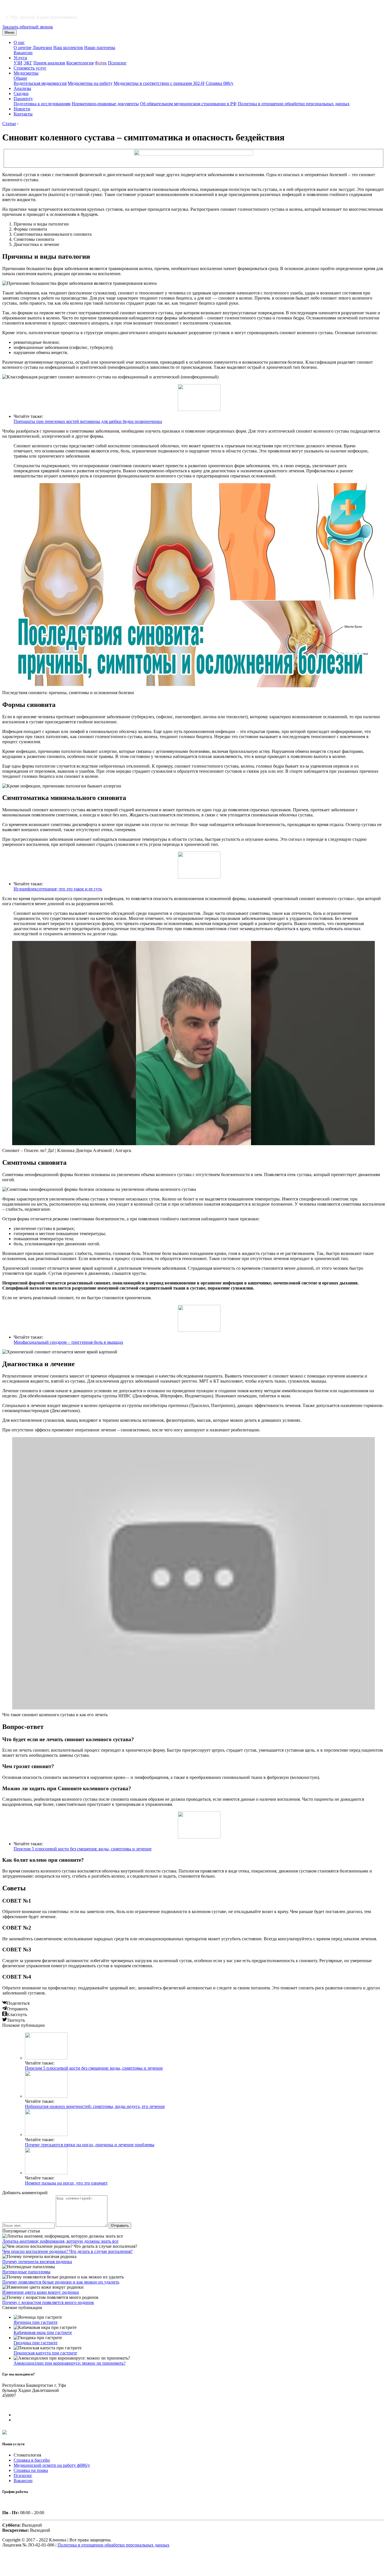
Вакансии (23, 53)
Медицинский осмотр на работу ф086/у (52, 2465)
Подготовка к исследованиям (42, 104)
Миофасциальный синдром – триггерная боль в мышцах (68, 1342)
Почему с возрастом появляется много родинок (48, 2302)
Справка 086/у (220, 83)
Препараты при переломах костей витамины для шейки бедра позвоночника (88, 421)
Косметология (80, 63)
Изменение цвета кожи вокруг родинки (41, 2292)
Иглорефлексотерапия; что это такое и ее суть (58, 889)
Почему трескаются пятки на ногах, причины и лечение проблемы (90, 2145)
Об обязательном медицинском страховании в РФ (188, 104)
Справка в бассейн (32, 2460)
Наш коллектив (68, 48)
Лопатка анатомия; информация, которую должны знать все (60, 2241)
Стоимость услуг (30, 68)
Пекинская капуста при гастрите (45, 2353)
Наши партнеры (100, 48)
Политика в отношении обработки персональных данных (294, 104)
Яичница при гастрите (36, 2322)
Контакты (23, 114)
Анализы (22, 88)
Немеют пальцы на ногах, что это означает (66, 2183)
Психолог (117, 63)
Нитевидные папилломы (26, 2272)
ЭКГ (28, 63)
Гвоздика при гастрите (36, 2343)
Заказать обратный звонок (28, 27)
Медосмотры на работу (90, 83)
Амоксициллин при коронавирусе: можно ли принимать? (70, 2363)
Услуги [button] (20, 58)
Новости (22, 109)
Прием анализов (49, 63)
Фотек (101, 63)
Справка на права (31, 2470)
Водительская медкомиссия (40, 83)
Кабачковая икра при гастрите (43, 2332)
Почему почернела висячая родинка (37, 2262)
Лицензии (42, 48)
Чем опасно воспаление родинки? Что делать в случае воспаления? (67, 2251)
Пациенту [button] (23, 99)
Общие (20, 78)
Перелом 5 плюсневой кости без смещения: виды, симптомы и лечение (83, 1849)
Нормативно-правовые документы (105, 104)
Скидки (21, 93)
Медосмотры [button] (26, 73)
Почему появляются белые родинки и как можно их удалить (61, 2282)
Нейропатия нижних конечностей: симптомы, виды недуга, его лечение (95, 2106)
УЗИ (18, 63)
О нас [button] (19, 42)
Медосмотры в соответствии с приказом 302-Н (159, 83)
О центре (23, 48)
